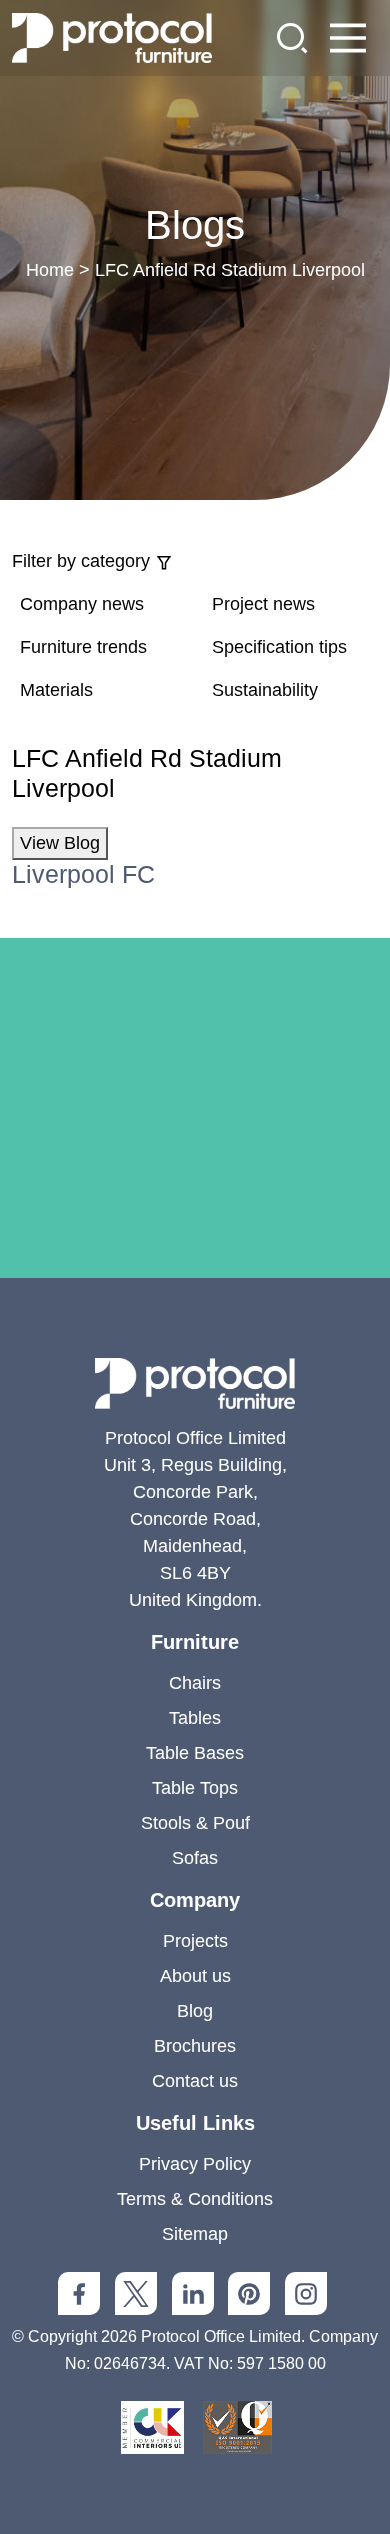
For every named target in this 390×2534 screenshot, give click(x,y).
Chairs (195, 1683)
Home (50, 270)
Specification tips (279, 647)
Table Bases (195, 1753)
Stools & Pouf (195, 1823)
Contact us (195, 2081)
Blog (195, 2011)
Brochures (195, 2046)
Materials (56, 690)
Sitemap (195, 2234)
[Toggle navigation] (348, 38)
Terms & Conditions (195, 2199)
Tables (195, 1718)
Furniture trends (83, 647)
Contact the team (195, 1290)
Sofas (195, 1858)
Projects (195, 1941)
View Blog (60, 843)
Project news (263, 604)
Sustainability (265, 690)
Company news (82, 604)
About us (195, 1976)
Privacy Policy (195, 2164)
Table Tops (195, 1788)
